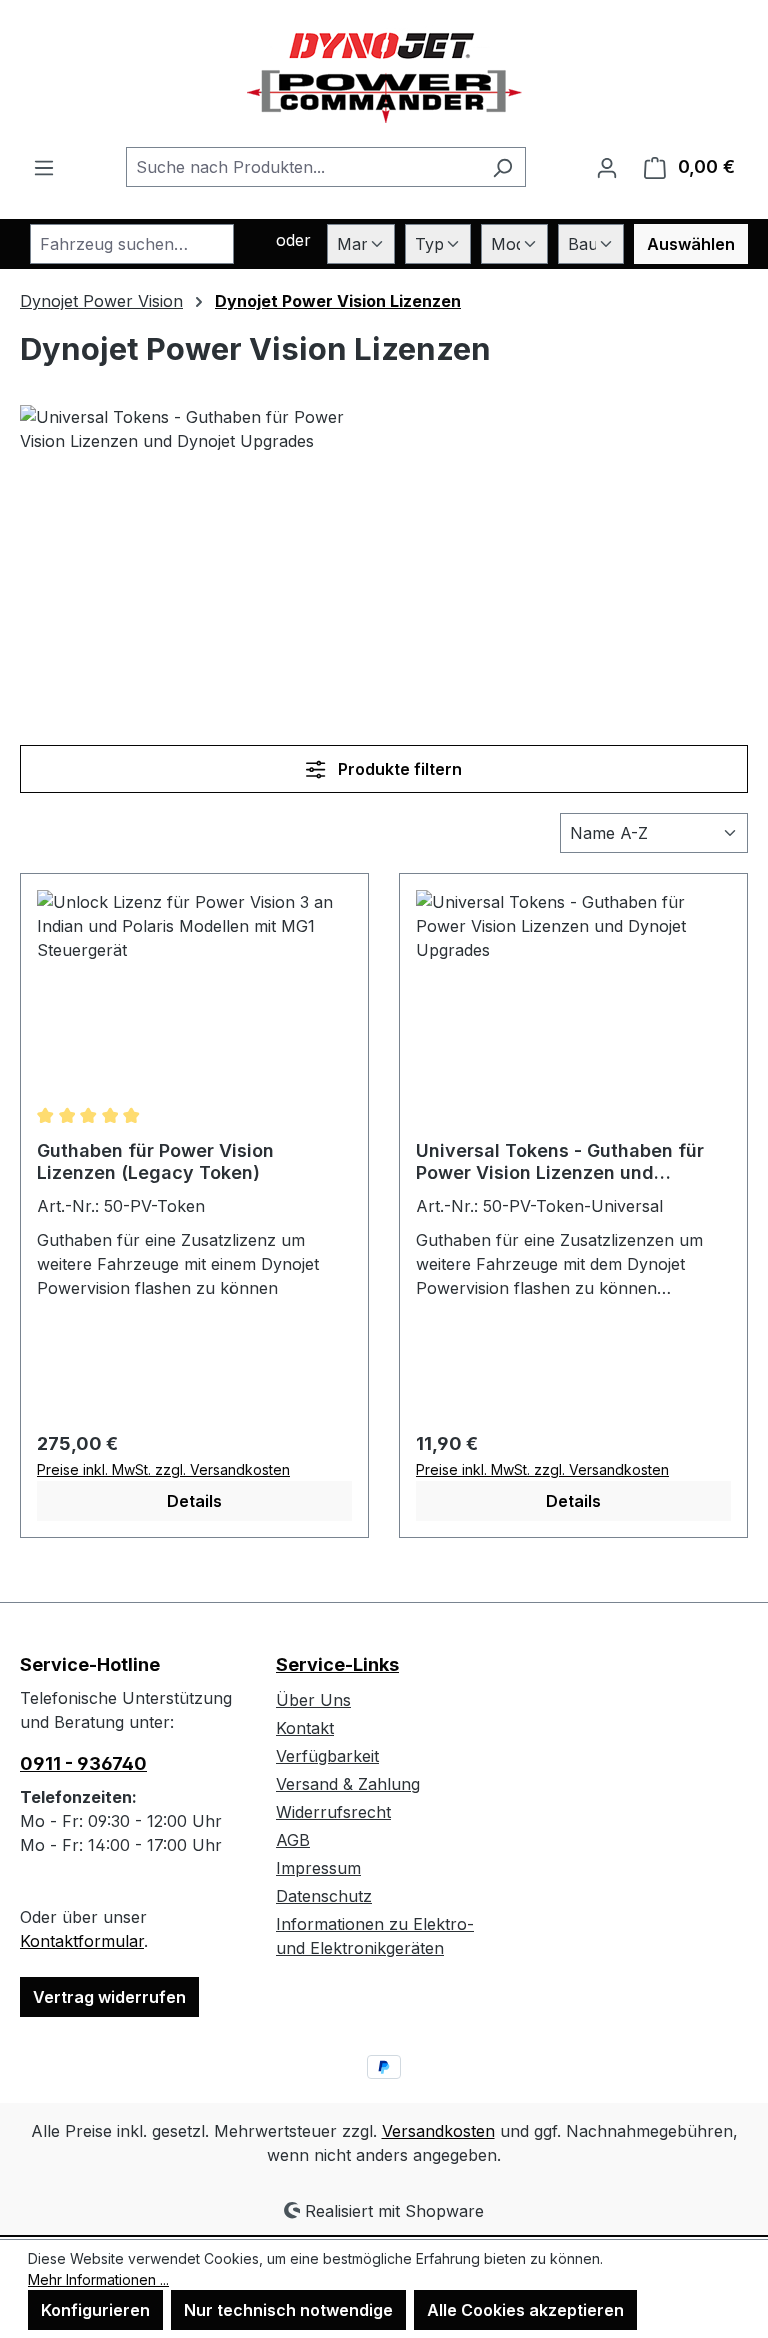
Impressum (318, 1868)
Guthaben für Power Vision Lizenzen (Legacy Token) (155, 1161)
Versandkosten (438, 2131)
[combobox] (303, 167)
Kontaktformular (82, 1941)
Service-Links (337, 1664)
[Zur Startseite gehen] (384, 73)
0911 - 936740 (83, 1763)
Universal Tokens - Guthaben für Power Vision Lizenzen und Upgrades (560, 1162)
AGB (293, 1840)
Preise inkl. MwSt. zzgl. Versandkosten (163, 1469)
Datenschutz (324, 1896)
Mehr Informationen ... (98, 2279)
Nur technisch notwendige (288, 2310)
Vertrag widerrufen (109, 1997)
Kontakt (305, 1728)
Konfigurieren (95, 2310)
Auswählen (691, 244)
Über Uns (313, 1700)
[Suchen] (502, 167)
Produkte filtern (398, 769)
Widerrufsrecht (333, 1812)
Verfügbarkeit (327, 1756)
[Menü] (44, 167)
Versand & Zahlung (348, 1784)
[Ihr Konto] (607, 167)
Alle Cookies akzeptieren (525, 2310)
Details (194, 1501)
